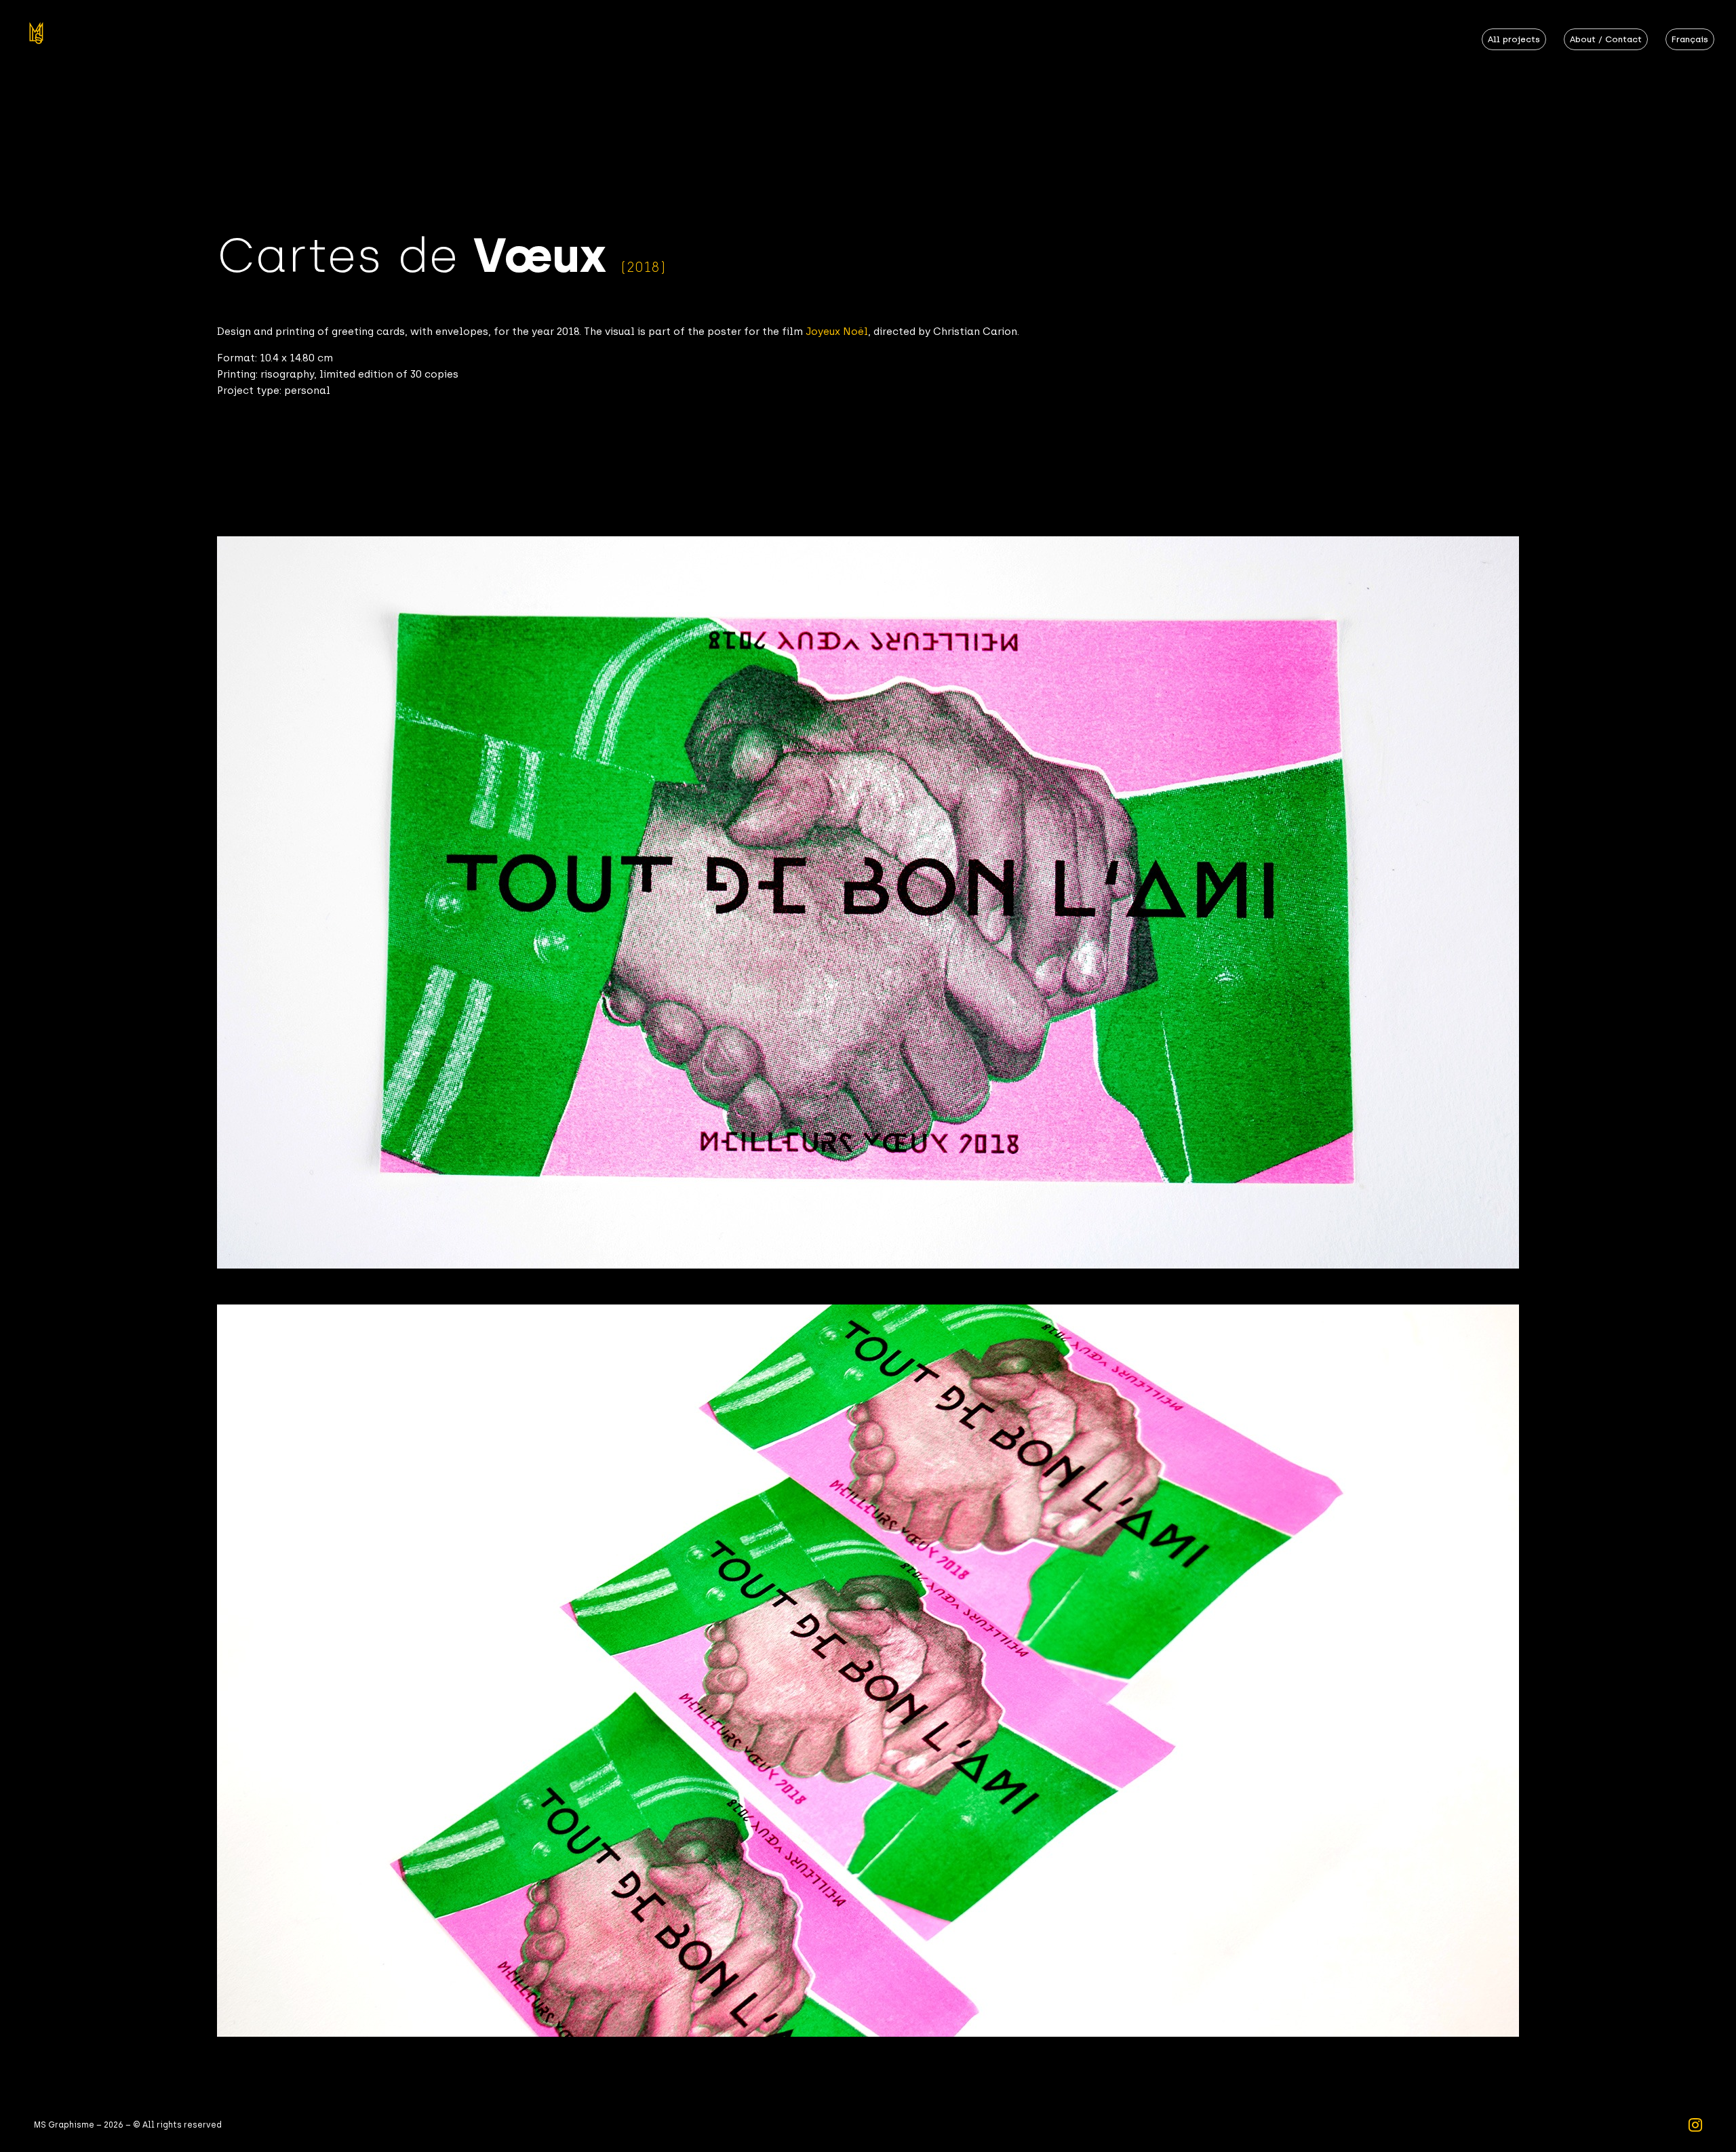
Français (1690, 39)
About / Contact (1606, 39)
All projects (1514, 39)
